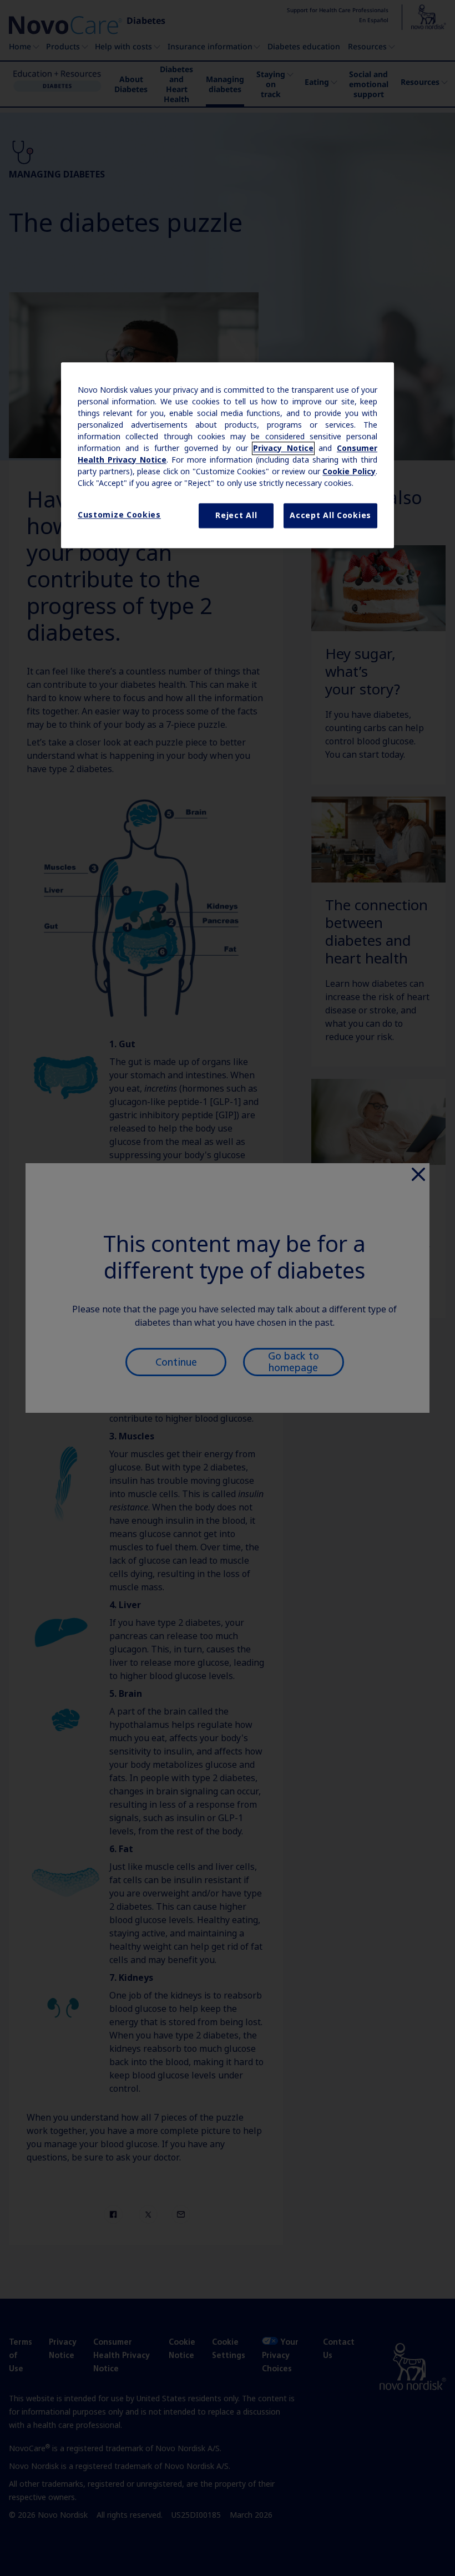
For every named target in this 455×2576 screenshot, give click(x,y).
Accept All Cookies (330, 515)
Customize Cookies (119, 515)
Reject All (236, 515)
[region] (228, 455)
